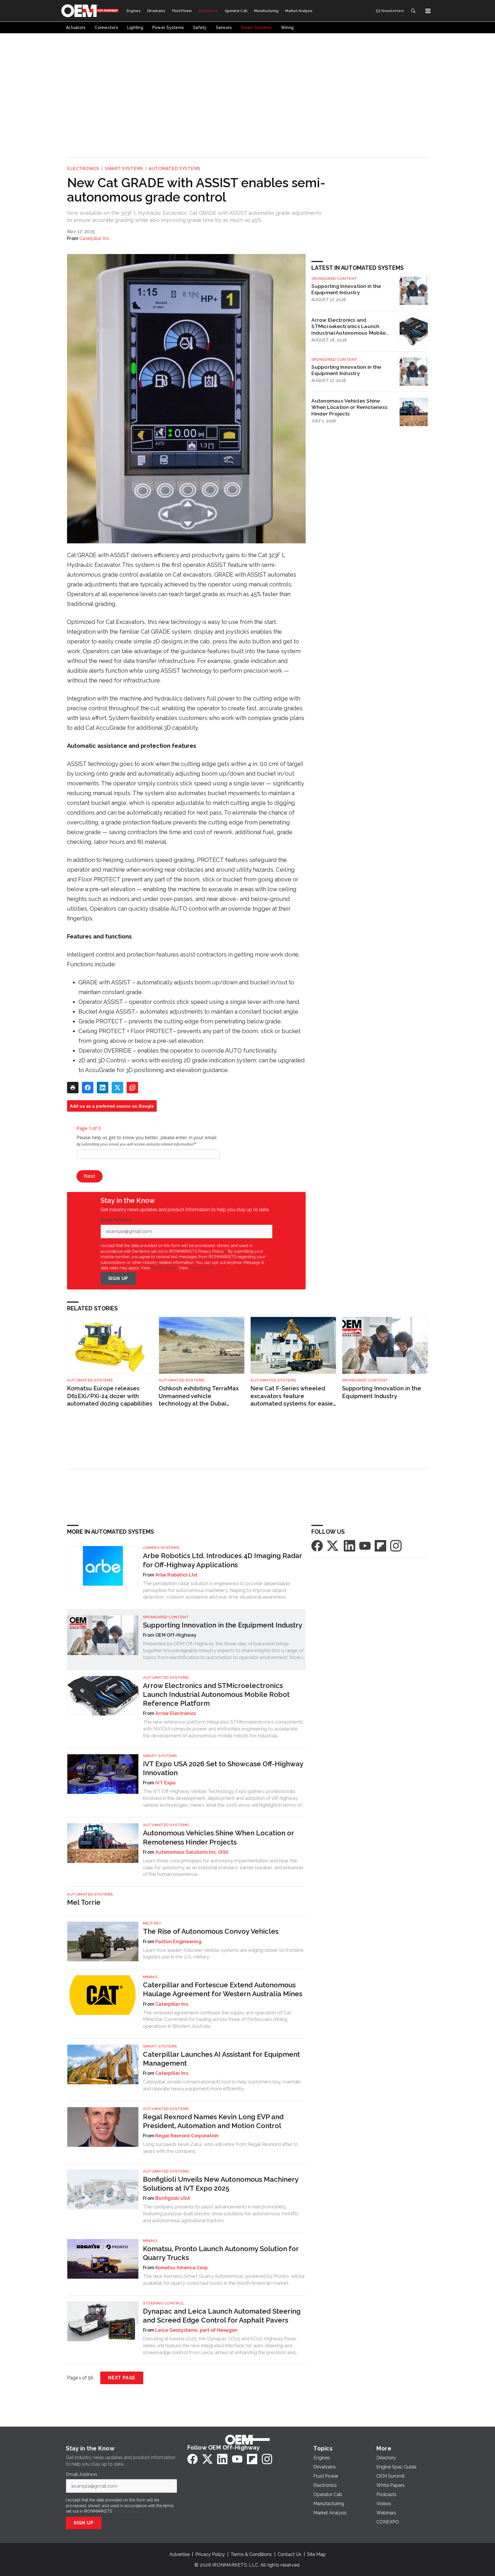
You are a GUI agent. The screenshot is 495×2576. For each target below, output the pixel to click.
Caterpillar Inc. (95, 238)
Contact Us (289, 2554)
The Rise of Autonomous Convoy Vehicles (211, 1931)
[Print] (73, 1088)
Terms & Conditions (251, 2554)
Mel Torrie (84, 1902)
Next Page (122, 2378)
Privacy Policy (202, 1268)
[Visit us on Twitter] (333, 1546)
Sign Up (118, 1278)
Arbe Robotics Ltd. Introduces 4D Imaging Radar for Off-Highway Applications (222, 1560)
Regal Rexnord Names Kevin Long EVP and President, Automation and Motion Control (213, 2121)
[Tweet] (117, 1088)
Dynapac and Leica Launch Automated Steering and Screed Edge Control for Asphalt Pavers (222, 2316)
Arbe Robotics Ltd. (177, 1575)
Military (152, 1923)
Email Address (118, 1220)
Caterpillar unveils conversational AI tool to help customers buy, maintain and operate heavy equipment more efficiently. (222, 2085)
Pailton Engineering (178, 1942)
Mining (150, 1977)
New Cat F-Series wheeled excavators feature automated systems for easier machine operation (293, 1396)
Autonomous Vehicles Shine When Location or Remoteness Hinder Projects (349, 407)
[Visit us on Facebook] (317, 1546)
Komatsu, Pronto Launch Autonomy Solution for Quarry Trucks (221, 2253)
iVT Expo (165, 1783)
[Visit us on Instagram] (396, 1546)
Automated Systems (175, 169)
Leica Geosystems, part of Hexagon (196, 2330)
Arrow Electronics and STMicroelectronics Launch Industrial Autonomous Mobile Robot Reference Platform (348, 327)
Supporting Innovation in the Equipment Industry (346, 289)
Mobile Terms (164, 1268)
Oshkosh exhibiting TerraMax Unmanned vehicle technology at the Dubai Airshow (199, 1396)
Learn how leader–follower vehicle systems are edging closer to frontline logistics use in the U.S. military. (223, 1954)
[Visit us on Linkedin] (349, 1546)
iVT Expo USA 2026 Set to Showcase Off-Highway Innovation (223, 1768)
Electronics (83, 169)
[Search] (413, 11)
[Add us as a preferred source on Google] (132, 1088)
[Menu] (428, 11)
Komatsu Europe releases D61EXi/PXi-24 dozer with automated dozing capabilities (110, 1396)
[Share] (88, 1088)
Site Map (316, 2554)
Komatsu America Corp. (182, 2268)
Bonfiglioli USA (173, 2198)
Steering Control (164, 2303)
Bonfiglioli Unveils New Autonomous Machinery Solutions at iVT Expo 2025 (221, 2184)
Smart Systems (124, 169)
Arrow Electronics (176, 1713)
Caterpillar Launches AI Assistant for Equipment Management (221, 2059)
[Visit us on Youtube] (365, 1546)
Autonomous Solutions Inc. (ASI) (192, 1852)
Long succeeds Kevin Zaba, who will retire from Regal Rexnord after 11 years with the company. (221, 2148)
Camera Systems (161, 1548)
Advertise (180, 2554)
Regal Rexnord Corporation (187, 2136)
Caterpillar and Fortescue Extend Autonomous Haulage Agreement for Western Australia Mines (223, 1989)
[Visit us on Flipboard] (380, 1546)
